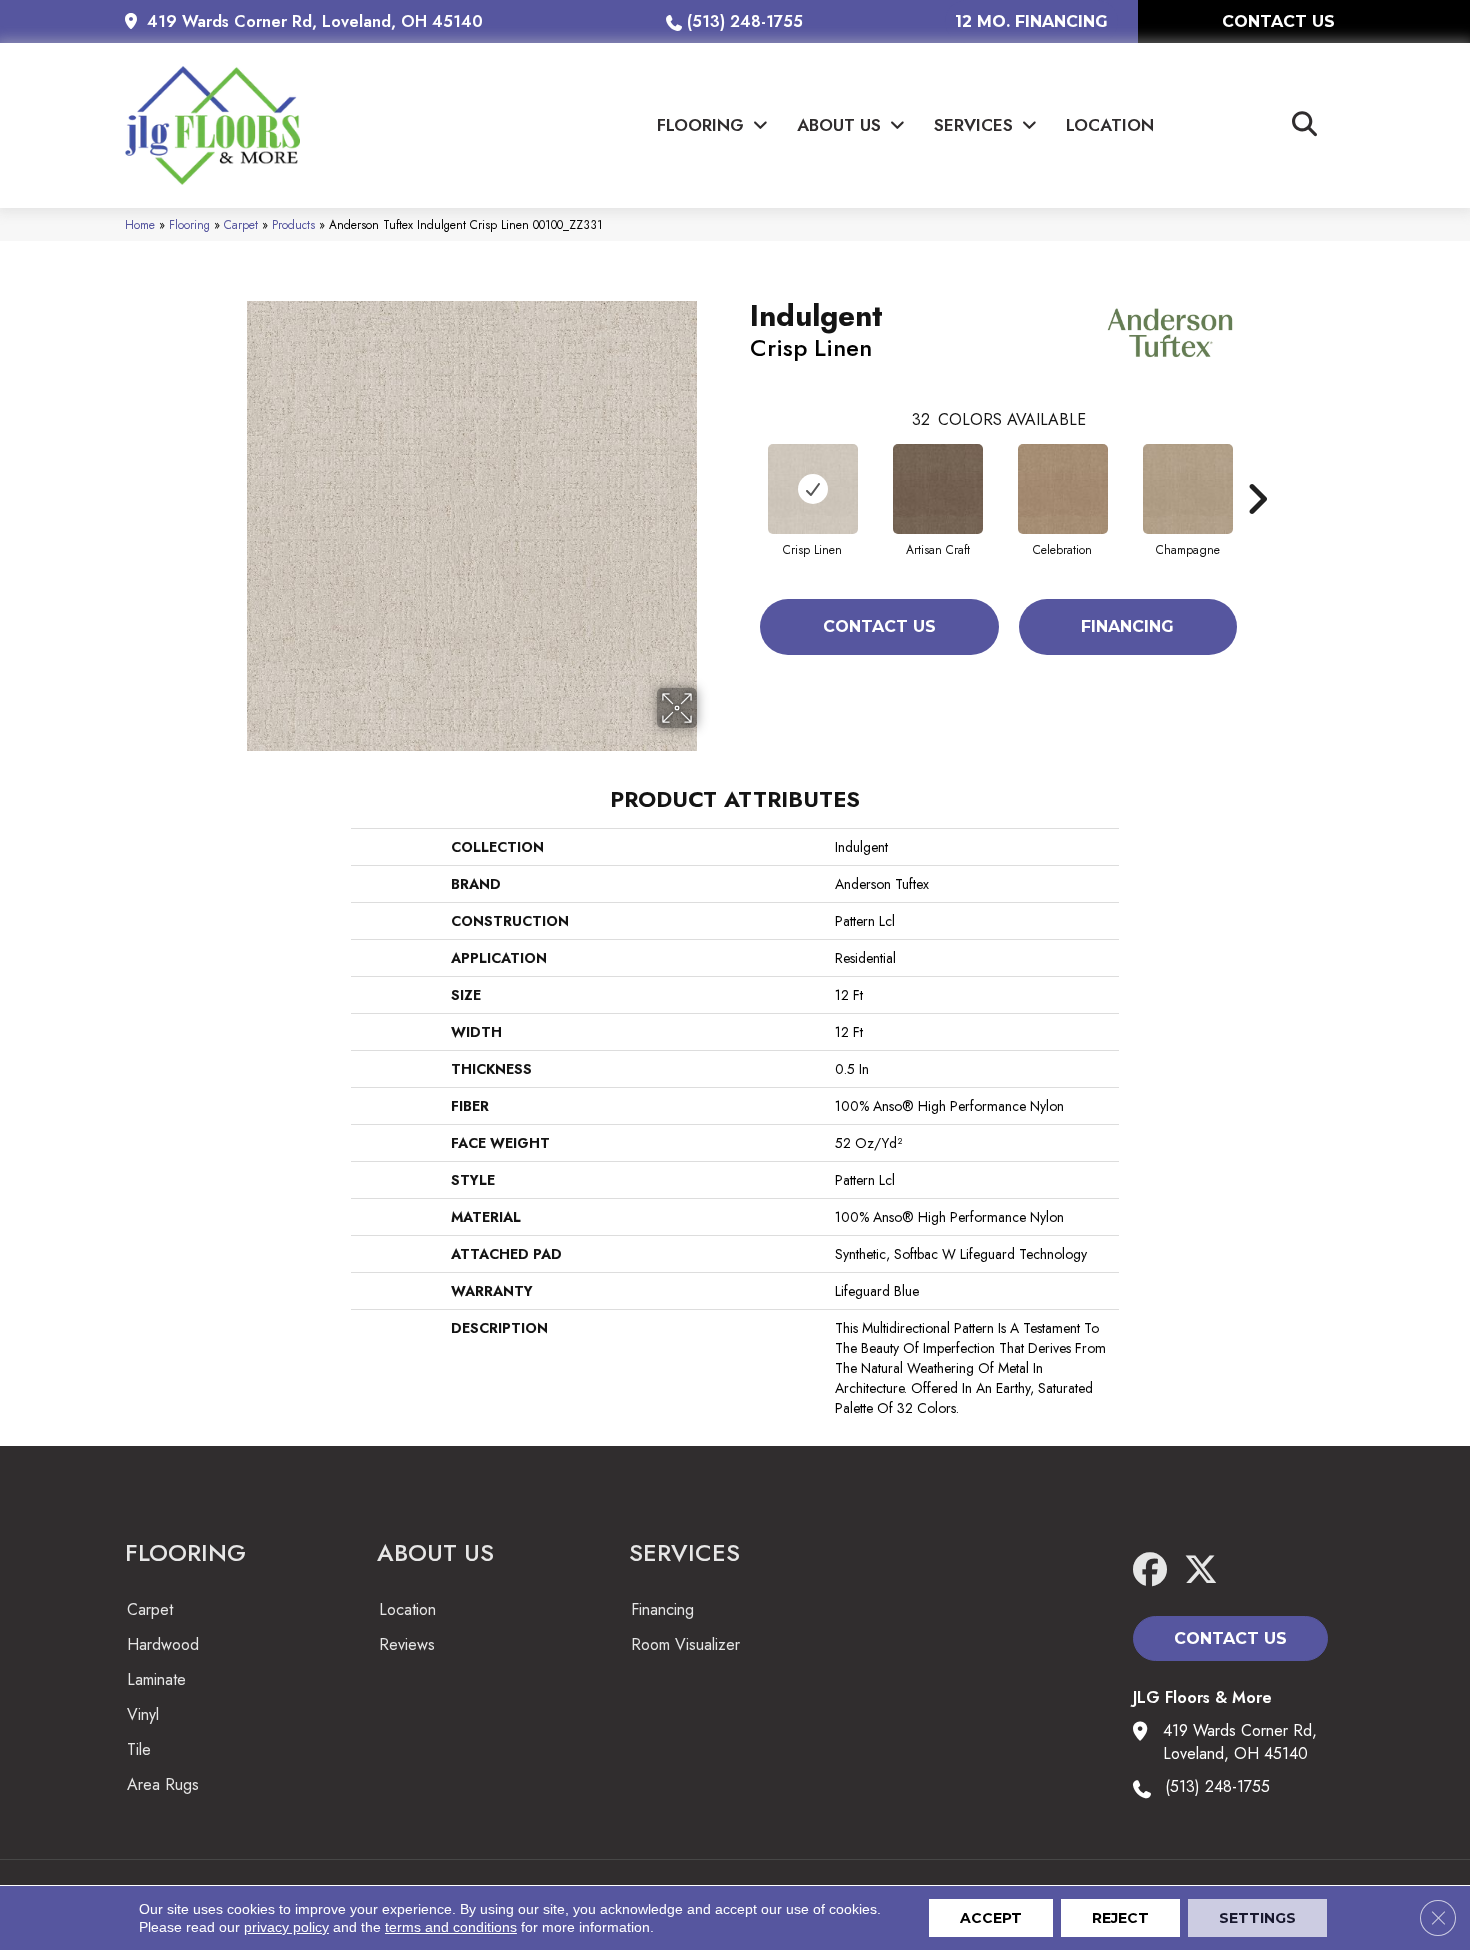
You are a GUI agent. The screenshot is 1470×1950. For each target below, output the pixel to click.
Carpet (241, 224)
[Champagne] (1188, 489)
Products (293, 224)
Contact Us (879, 626)
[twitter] (1207, 1570)
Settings (1257, 1918)
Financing (1127, 626)
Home (140, 224)
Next (1257, 469)
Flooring (189, 224)
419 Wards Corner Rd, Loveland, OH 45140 (315, 21)
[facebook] (1154, 1570)
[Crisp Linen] (813, 489)
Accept (991, 1918)
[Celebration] (1063, 489)
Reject (1120, 1918)
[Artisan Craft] (938, 489)
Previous (740, 469)
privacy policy (286, 1927)
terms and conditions (451, 1927)
